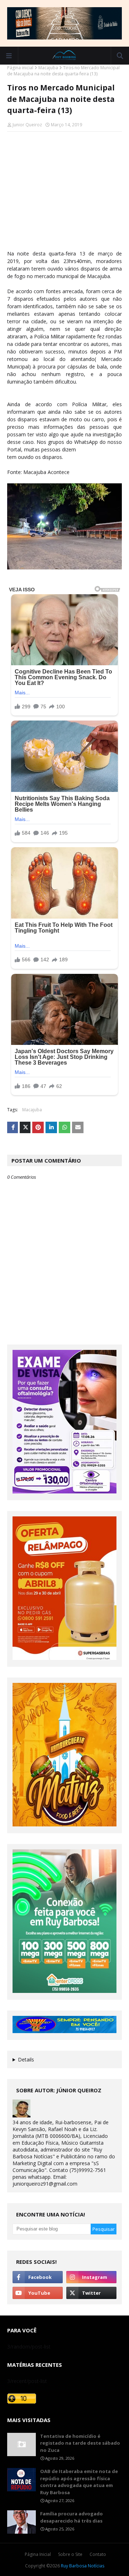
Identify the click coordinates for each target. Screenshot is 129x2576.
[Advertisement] (64, 194)
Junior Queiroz (27, 125)
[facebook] (38, 2277)
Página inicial (20, 68)
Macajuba (48, 68)
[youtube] (38, 2293)
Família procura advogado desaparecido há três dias (71, 2517)
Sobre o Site (70, 2554)
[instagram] (91, 2277)
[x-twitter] (91, 2293)
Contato (98, 2554)
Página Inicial (38, 2554)
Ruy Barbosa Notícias (83, 2566)
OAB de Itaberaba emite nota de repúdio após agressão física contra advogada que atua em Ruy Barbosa (79, 2482)
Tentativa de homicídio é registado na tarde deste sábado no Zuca (80, 2443)
